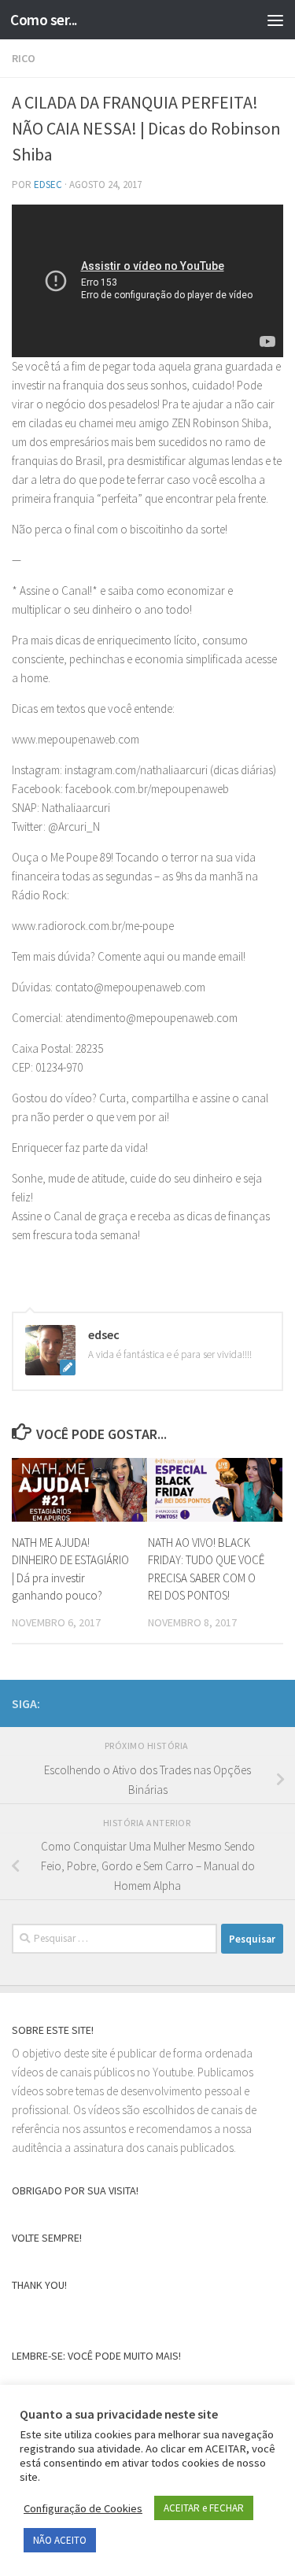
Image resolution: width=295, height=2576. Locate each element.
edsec (48, 185)
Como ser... (44, 20)
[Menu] (275, 20)
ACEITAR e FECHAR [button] (204, 2508)
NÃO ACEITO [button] (60, 2540)
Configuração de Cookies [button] (83, 2508)
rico (24, 58)
